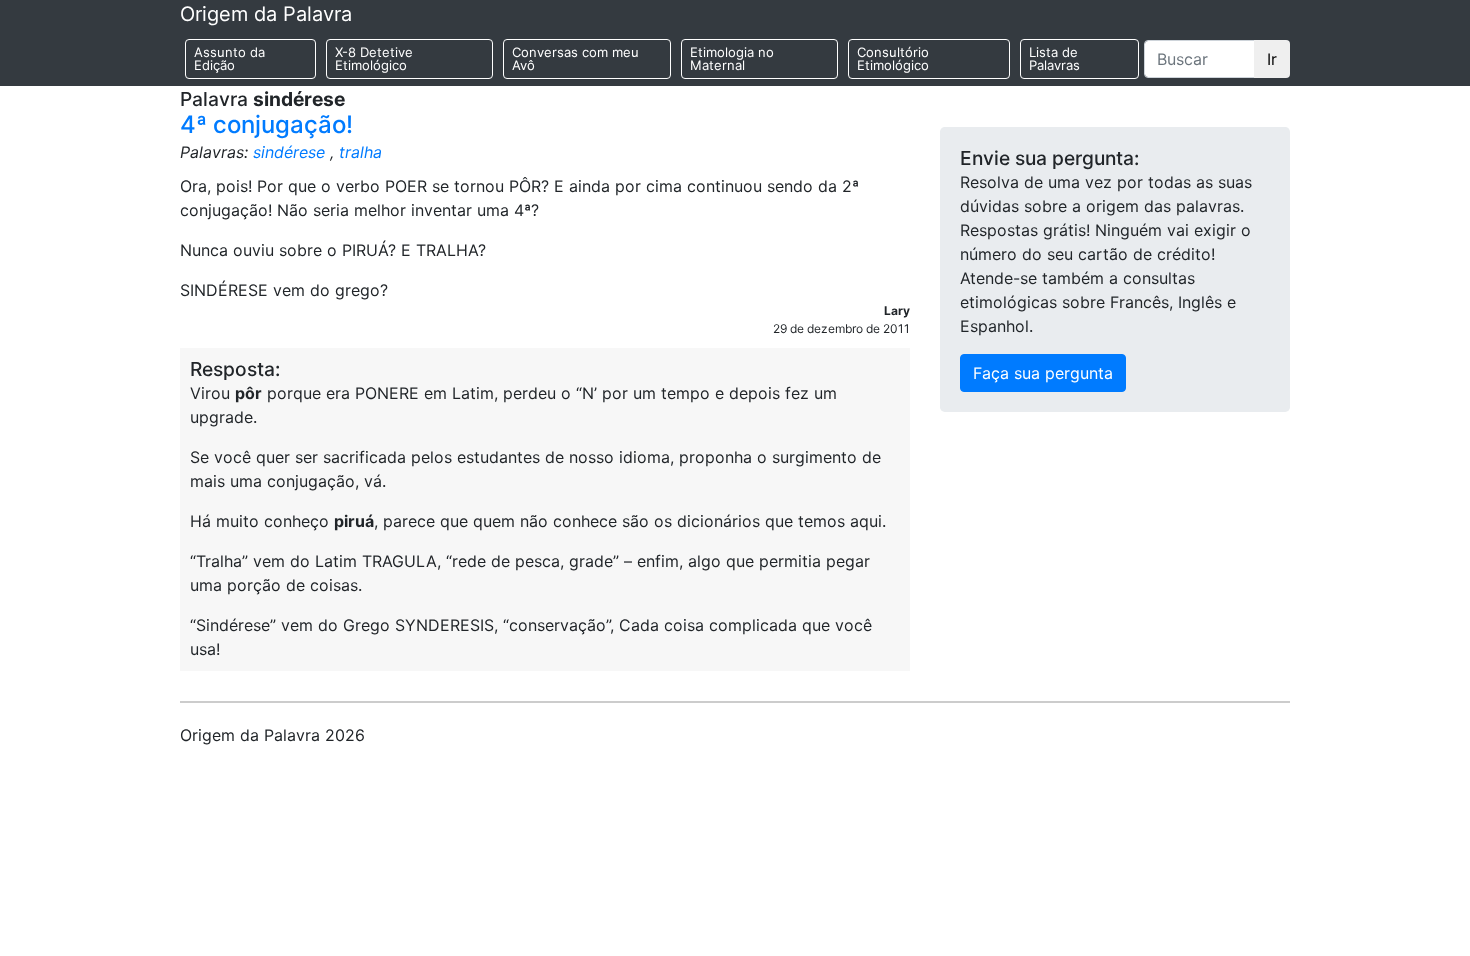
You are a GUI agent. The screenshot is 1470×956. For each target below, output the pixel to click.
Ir (1272, 59)
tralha (360, 152)
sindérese (289, 152)
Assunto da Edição (229, 58)
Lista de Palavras (1054, 58)
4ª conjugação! (266, 124)
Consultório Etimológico (893, 58)
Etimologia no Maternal (732, 58)
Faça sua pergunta (1043, 373)
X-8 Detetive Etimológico (374, 58)
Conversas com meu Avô (575, 58)
